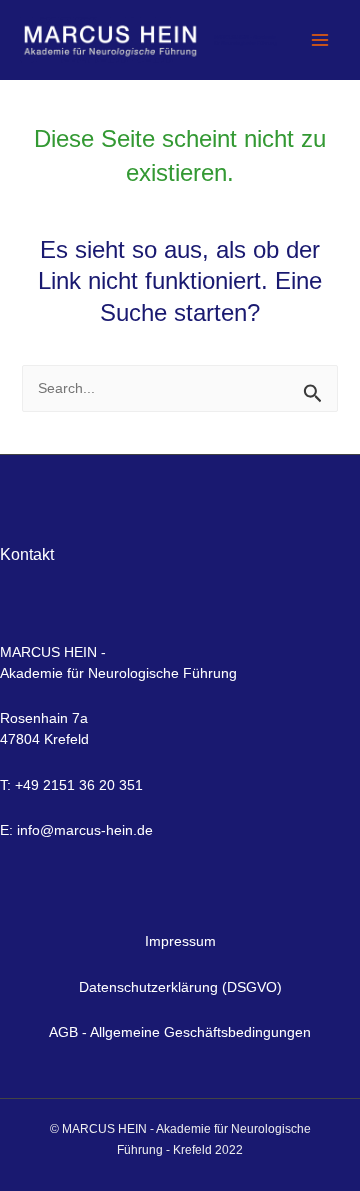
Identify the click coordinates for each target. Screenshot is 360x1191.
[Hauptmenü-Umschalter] (319, 40)
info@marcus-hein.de (85, 830)
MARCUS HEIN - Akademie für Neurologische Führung (245, 40)
